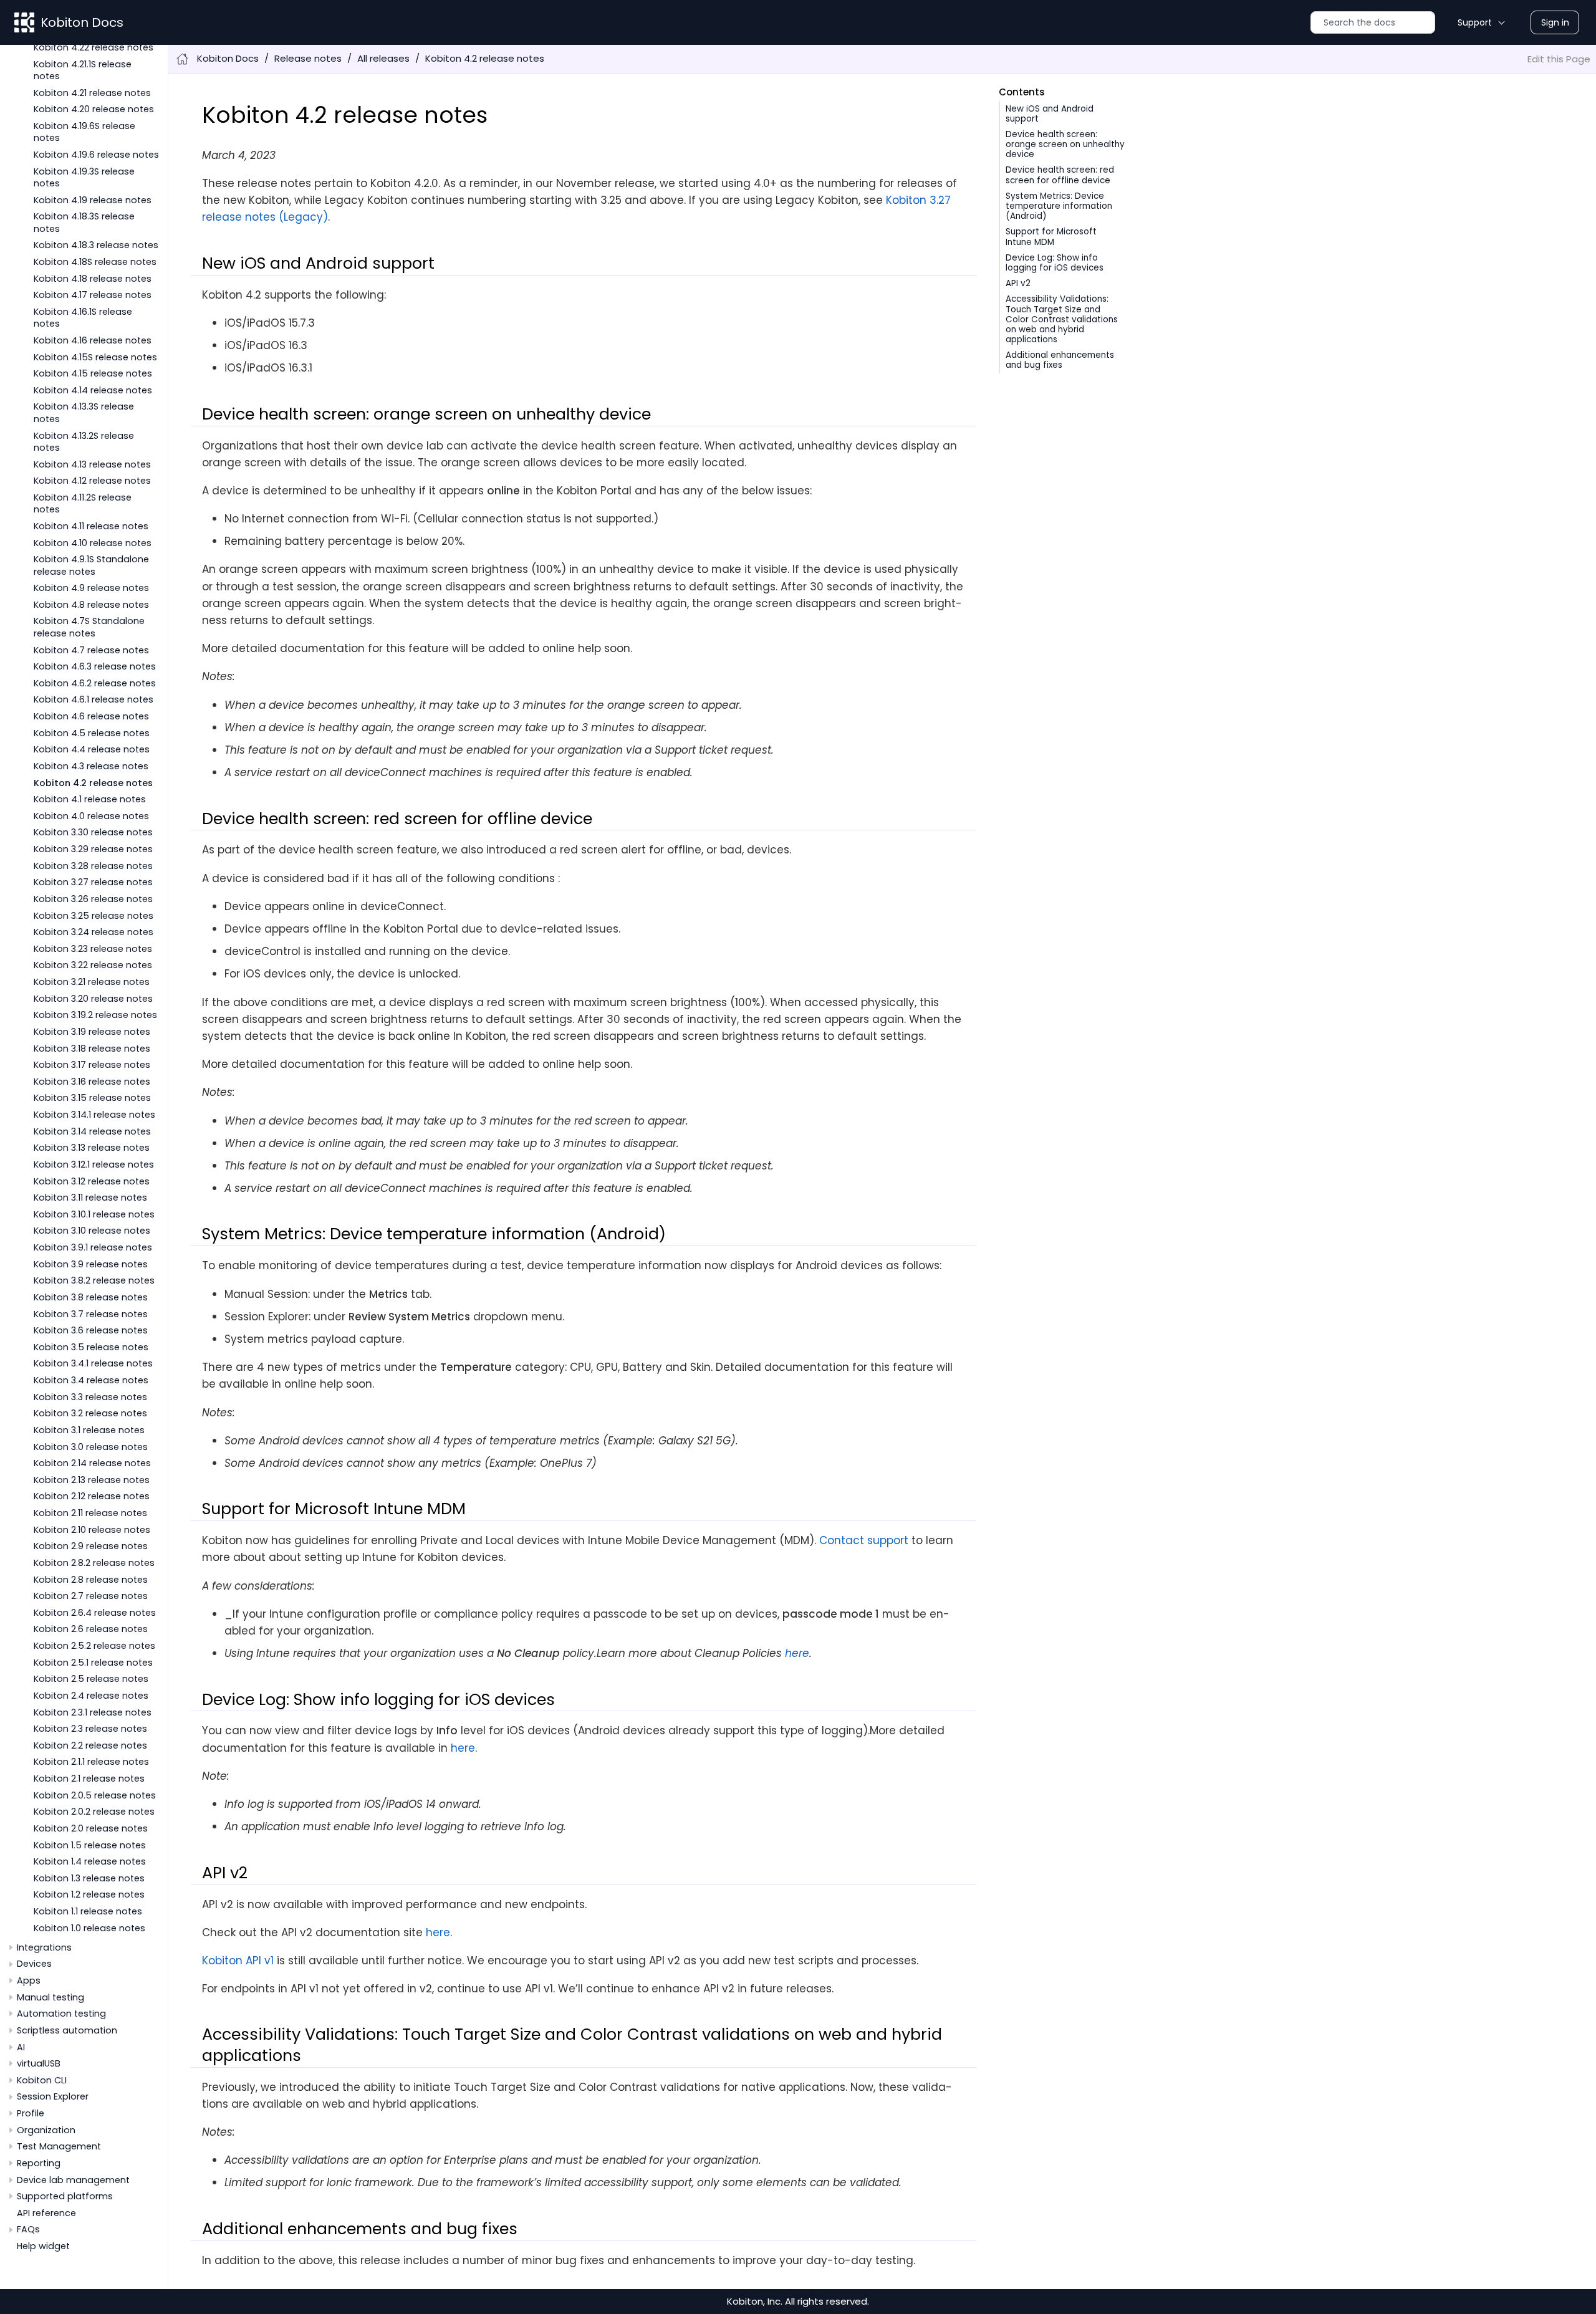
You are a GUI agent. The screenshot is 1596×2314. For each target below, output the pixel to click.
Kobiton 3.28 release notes (93, 866)
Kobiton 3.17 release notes (92, 1065)
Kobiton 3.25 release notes (94, 916)
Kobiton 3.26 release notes (93, 899)
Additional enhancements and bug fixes (1060, 360)
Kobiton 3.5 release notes (91, 1347)
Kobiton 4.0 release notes (91, 816)
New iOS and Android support (1050, 114)
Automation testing (61, 2014)
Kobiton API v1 (238, 1961)
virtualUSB (39, 2063)
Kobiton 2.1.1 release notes (91, 1762)
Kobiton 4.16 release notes (93, 340)
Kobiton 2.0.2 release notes (94, 1812)
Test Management (59, 2146)
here (797, 1653)
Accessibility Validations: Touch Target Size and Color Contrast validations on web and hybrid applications (1062, 319)
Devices (34, 1964)
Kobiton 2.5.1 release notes (93, 1663)
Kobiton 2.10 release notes (92, 1530)
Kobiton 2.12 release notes (92, 1496)
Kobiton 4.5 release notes (92, 733)
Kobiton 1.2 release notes (89, 1894)
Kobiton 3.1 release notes (89, 1430)
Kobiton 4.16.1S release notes (83, 318)
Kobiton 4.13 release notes (92, 464)
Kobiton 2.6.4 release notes (95, 1613)
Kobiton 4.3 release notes (91, 766)
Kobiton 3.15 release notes (92, 1098)
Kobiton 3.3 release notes (90, 1397)
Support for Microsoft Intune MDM (1051, 237)
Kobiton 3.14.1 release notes (94, 1115)
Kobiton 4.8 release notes (91, 605)
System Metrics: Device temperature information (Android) (1059, 206)
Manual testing (50, 1997)
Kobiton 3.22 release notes (93, 965)
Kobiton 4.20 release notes (94, 109)
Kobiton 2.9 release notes (91, 1546)
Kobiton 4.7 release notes (91, 650)
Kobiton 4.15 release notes (93, 373)
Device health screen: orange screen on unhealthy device (1065, 144)
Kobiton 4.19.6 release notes (96, 155)
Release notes (308, 58)
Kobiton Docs (82, 22)
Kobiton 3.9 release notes (91, 1264)
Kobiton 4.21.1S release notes (83, 70)
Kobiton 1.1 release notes (88, 1911)
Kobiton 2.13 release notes (92, 1480)
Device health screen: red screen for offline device (1060, 175)
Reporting (39, 2163)
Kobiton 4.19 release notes (93, 200)
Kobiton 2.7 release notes (91, 1596)
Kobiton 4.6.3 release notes (95, 666)
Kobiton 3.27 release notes (93, 882)
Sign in (1555, 22)
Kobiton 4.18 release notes (93, 279)
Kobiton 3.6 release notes (91, 1330)
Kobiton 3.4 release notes (91, 1380)
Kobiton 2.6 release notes (91, 1629)
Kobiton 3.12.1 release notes (94, 1164)
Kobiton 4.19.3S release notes (84, 177)
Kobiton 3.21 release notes (92, 982)
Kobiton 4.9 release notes (91, 588)
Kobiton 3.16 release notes (92, 1082)
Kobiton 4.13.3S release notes (84, 412)
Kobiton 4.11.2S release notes (83, 503)
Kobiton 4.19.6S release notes (84, 132)
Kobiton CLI (42, 2080)
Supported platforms (65, 2196)
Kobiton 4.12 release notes (92, 481)
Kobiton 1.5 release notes (90, 1845)
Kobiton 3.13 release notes (92, 1148)
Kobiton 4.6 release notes (91, 716)
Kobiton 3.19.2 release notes (95, 1015)
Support (1475, 22)
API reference (46, 2213)
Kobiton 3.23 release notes (93, 949)
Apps (29, 1980)
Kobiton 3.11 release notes (90, 1198)
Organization (46, 2130)
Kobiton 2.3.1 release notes (93, 1712)
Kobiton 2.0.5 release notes (95, 1795)
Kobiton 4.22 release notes (94, 47)
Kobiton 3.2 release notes (90, 1413)
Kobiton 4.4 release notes (92, 749)
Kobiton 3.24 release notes (94, 932)
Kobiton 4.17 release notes (93, 295)
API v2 (1018, 283)
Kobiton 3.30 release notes (93, 832)
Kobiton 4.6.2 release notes (95, 683)
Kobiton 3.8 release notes (91, 1297)
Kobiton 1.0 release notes (89, 1928)
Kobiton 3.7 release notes (91, 1314)
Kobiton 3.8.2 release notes (94, 1280)
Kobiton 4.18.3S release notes (84, 222)
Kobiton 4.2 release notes (93, 783)
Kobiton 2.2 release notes (90, 1745)
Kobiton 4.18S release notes (95, 262)
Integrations (44, 1947)
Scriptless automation (67, 2030)
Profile (31, 2113)
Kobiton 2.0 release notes (91, 1828)
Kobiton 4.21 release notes (92, 93)
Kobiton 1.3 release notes (89, 1878)
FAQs (28, 2229)
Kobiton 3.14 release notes (92, 1131)
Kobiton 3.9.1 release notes (93, 1247)
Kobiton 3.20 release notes (93, 999)
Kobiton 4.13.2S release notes (84, 442)
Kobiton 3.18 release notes (92, 1049)
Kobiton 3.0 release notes (91, 1447)
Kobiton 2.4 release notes (91, 1696)
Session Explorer (53, 2096)
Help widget (43, 2246)
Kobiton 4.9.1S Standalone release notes (91, 565)
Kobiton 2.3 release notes (90, 1729)
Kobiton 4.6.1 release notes (94, 699)
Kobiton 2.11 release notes (90, 1513)
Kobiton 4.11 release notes (91, 526)
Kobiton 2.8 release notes (91, 1580)
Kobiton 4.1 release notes (90, 799)
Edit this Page (1559, 59)
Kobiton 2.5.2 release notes (94, 1646)
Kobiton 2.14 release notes (92, 1463)
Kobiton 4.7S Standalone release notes (89, 627)
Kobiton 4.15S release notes (95, 357)
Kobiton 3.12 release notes (92, 1181)
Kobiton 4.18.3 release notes (96, 245)
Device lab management (73, 2180)
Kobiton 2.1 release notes (89, 1779)
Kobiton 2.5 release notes (91, 1679)
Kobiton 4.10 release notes (93, 543)
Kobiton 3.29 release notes (93, 849)
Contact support (864, 1540)
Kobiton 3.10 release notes (92, 1231)
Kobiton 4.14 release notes (93, 390)
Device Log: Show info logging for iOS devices (1055, 263)
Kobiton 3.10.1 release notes (94, 1214)
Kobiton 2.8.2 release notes (94, 1563)
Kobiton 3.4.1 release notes (93, 1363)
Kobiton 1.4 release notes (90, 1861)
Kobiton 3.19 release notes (92, 1032)
